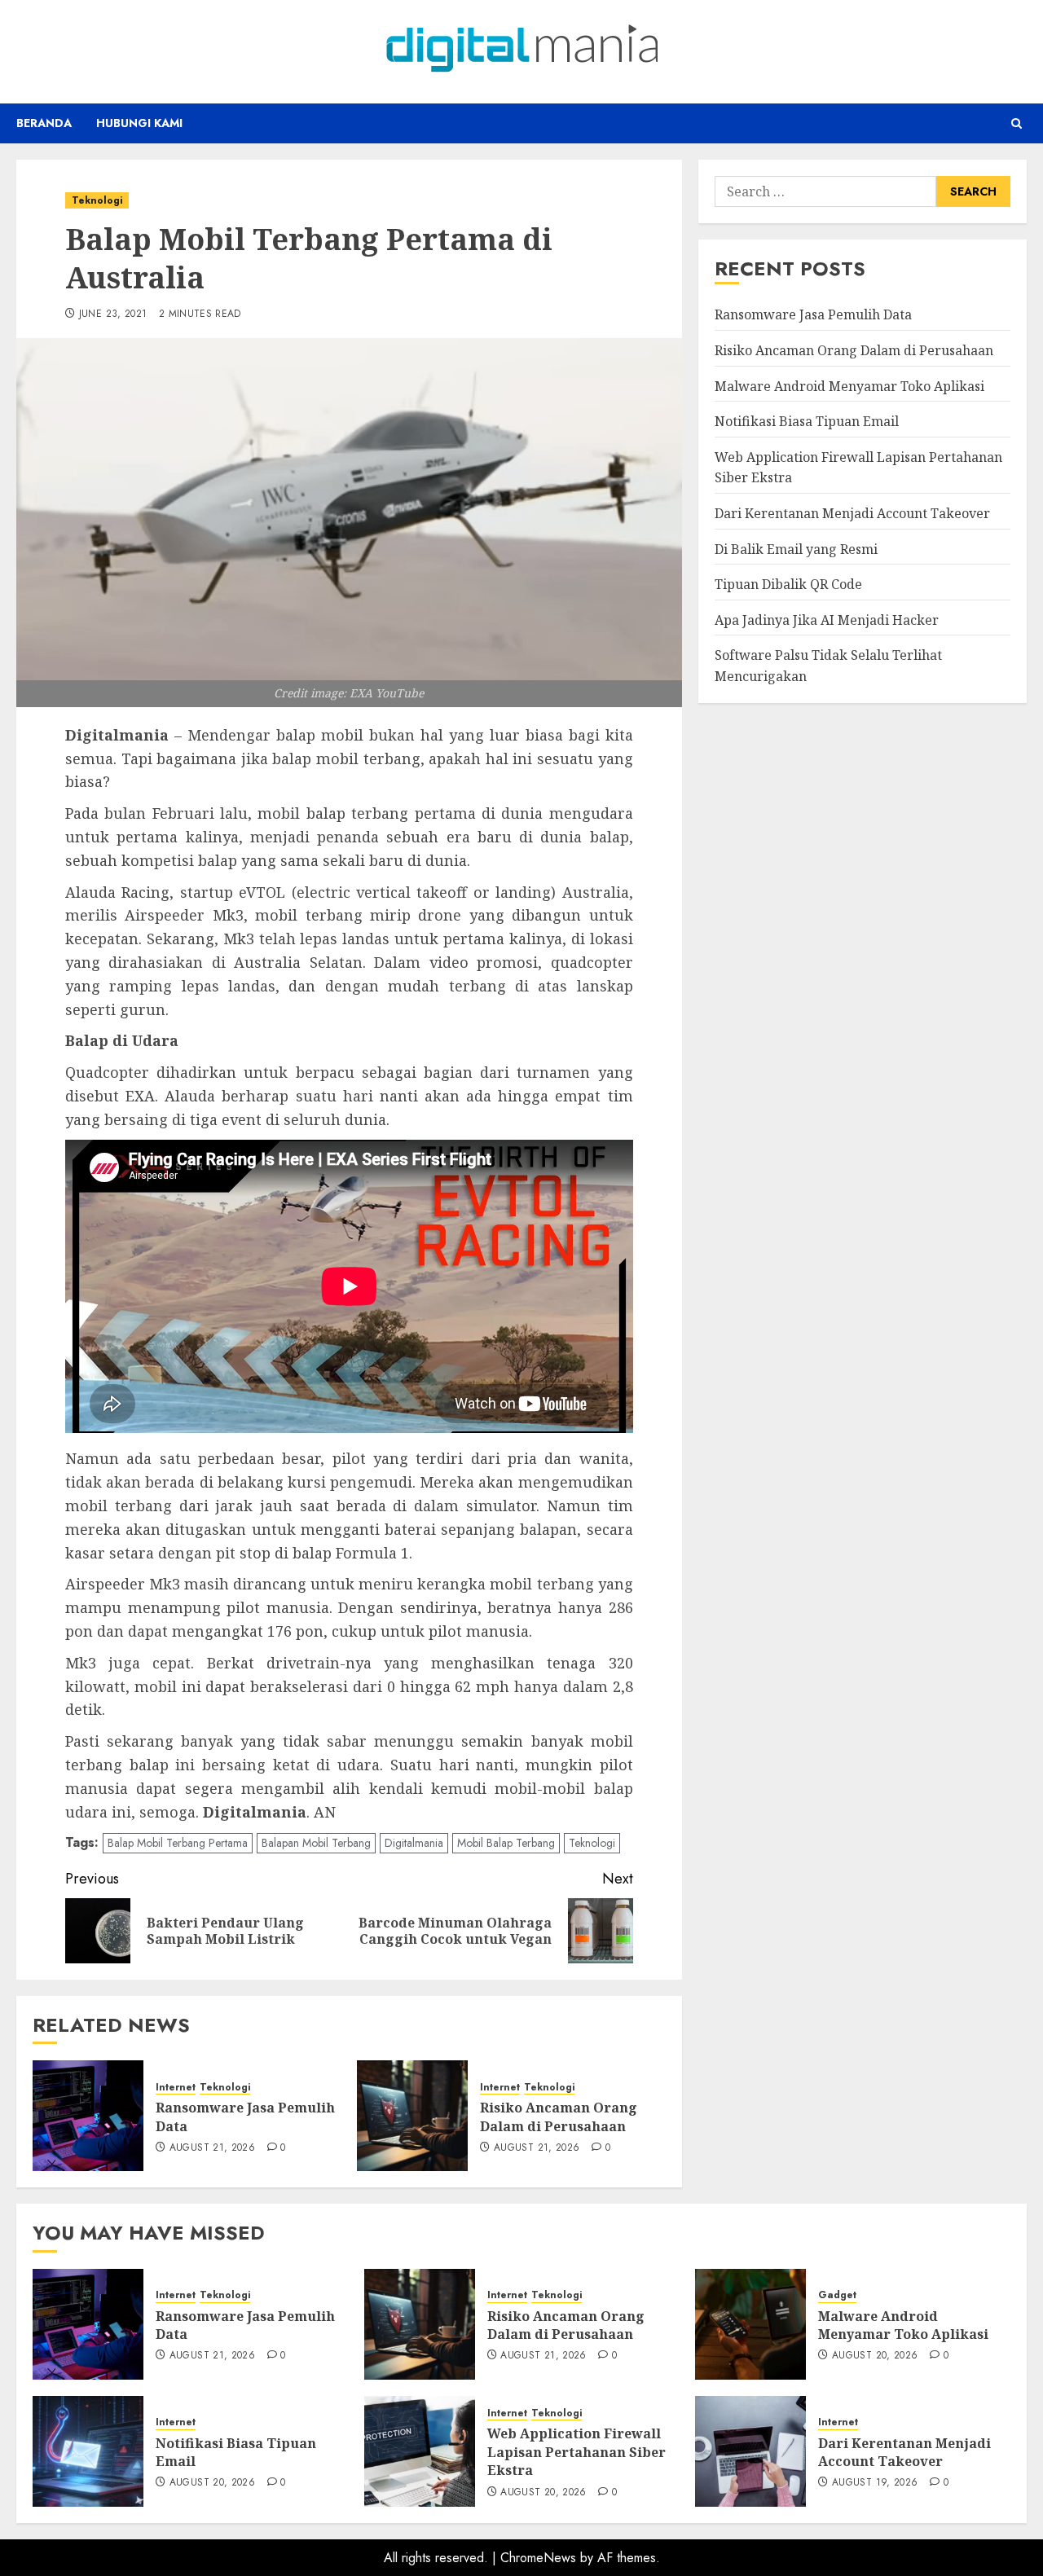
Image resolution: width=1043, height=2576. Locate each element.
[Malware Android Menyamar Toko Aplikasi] (750, 2324)
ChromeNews (538, 2558)
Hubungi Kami (139, 123)
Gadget (837, 2295)
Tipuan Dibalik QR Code (788, 584)
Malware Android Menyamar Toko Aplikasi (849, 385)
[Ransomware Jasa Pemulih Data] (88, 2116)
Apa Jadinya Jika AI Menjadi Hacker (827, 619)
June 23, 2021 (113, 314)
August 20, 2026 (875, 2356)
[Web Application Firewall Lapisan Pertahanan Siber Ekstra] (420, 2451)
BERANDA (44, 123)
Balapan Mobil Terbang (316, 1843)
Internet (176, 2088)
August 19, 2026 (875, 2483)
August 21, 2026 (212, 2148)
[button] (1017, 123)
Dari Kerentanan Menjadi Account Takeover (852, 512)
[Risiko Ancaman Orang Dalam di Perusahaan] (412, 2116)
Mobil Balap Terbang (506, 1843)
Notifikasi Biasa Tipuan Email (807, 421)
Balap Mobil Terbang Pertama (178, 1843)
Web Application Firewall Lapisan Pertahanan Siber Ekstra (577, 2452)
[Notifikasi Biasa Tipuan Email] (88, 2451)
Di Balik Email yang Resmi (796, 548)
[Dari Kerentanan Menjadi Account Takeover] (750, 2451)
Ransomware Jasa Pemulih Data (813, 314)
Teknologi (97, 200)
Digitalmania (414, 1843)
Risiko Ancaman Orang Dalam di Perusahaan (559, 2117)
